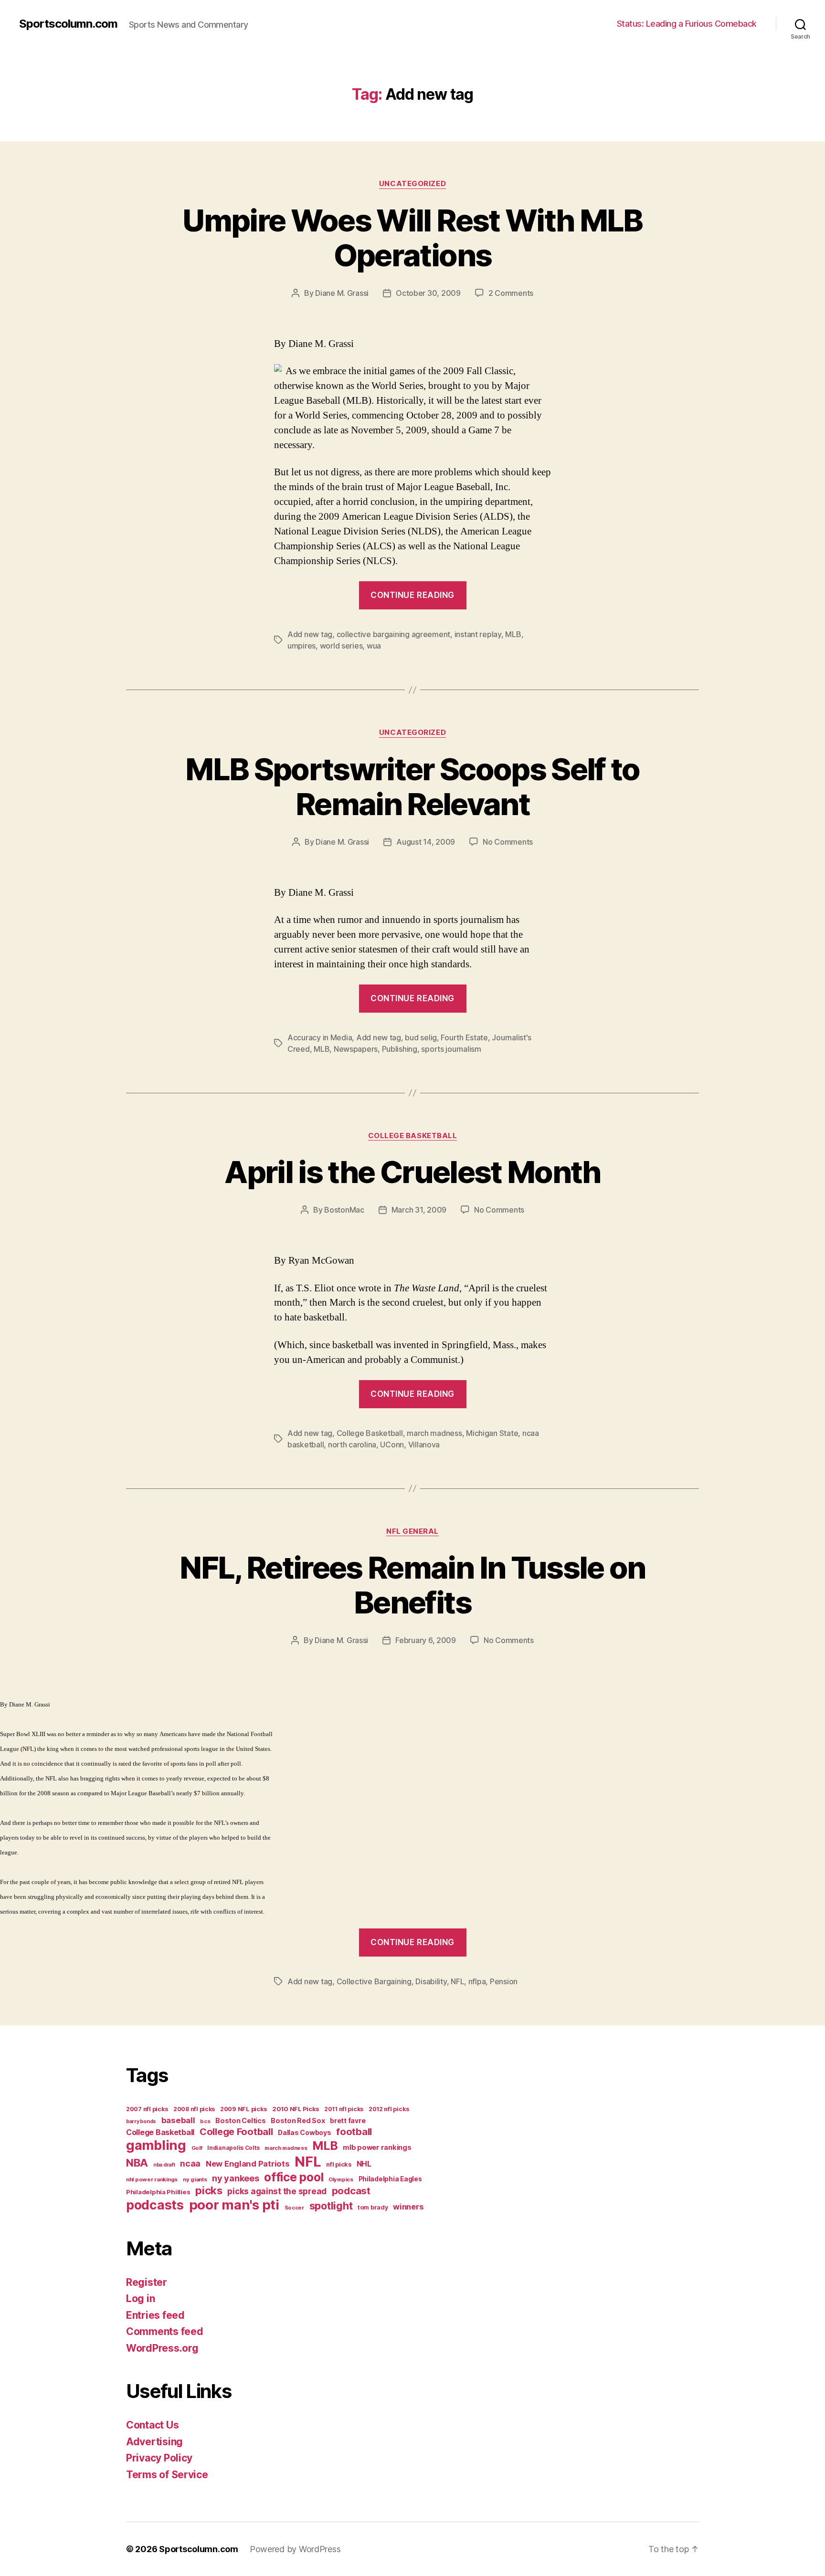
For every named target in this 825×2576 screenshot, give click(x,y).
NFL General (412, 1531)
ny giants (195, 2179)
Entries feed (155, 2315)
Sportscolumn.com (68, 24)
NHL (364, 2164)
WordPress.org (162, 2348)
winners (408, 2207)
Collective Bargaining (374, 1981)
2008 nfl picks (194, 2109)
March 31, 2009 (419, 1210)
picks (209, 2190)
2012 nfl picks (389, 2109)
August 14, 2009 (426, 842)
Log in (140, 2299)
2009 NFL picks (243, 2109)
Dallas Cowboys (304, 2132)
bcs (205, 2121)
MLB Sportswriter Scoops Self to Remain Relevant (412, 786)
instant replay (478, 634)
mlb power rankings (377, 2147)
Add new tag (310, 634)
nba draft (164, 2165)
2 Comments (511, 293)
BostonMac (344, 1210)
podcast (351, 2191)
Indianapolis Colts (233, 2148)
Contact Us (152, 2425)
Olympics (341, 2179)
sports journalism (451, 1049)
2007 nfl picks (147, 2109)
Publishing (400, 1049)
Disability (431, 1981)
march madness (434, 1433)
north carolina (352, 1445)
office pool (294, 2177)
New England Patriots (248, 2164)
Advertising (154, 2442)
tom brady (373, 2207)
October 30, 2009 (428, 293)
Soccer (294, 2208)
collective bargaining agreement (394, 634)
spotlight (331, 2206)
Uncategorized (412, 184)
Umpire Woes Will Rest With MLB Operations (412, 238)
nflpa (477, 1981)
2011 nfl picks (344, 2109)
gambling (156, 2145)
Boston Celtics (240, 2120)
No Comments (508, 842)
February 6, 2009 (426, 1640)
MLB (513, 634)
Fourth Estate (464, 1037)
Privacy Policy (159, 2458)
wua (374, 646)
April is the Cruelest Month (412, 1172)
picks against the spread (277, 2191)
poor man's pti (234, 2205)
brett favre (348, 2120)
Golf (197, 2148)
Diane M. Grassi (342, 293)
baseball (178, 2120)
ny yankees (235, 2178)
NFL (457, 1981)
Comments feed (165, 2331)
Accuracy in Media (320, 1037)
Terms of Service (167, 2475)
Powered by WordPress (295, 2549)
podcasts (155, 2205)
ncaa (190, 2163)
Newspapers (356, 1049)
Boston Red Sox (298, 2120)
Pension (504, 1981)
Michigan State (492, 1433)
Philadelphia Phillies (158, 2192)
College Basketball (413, 1136)
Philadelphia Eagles (390, 2179)
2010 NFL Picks (296, 2109)
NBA (137, 2162)
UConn (392, 1445)
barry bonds (141, 2121)
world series (341, 646)
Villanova (424, 1445)
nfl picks (339, 2164)
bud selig (421, 1037)
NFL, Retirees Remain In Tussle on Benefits (412, 1585)
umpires (301, 646)
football (354, 2132)
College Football (236, 2132)
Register (147, 2282)
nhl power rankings (152, 2179)
